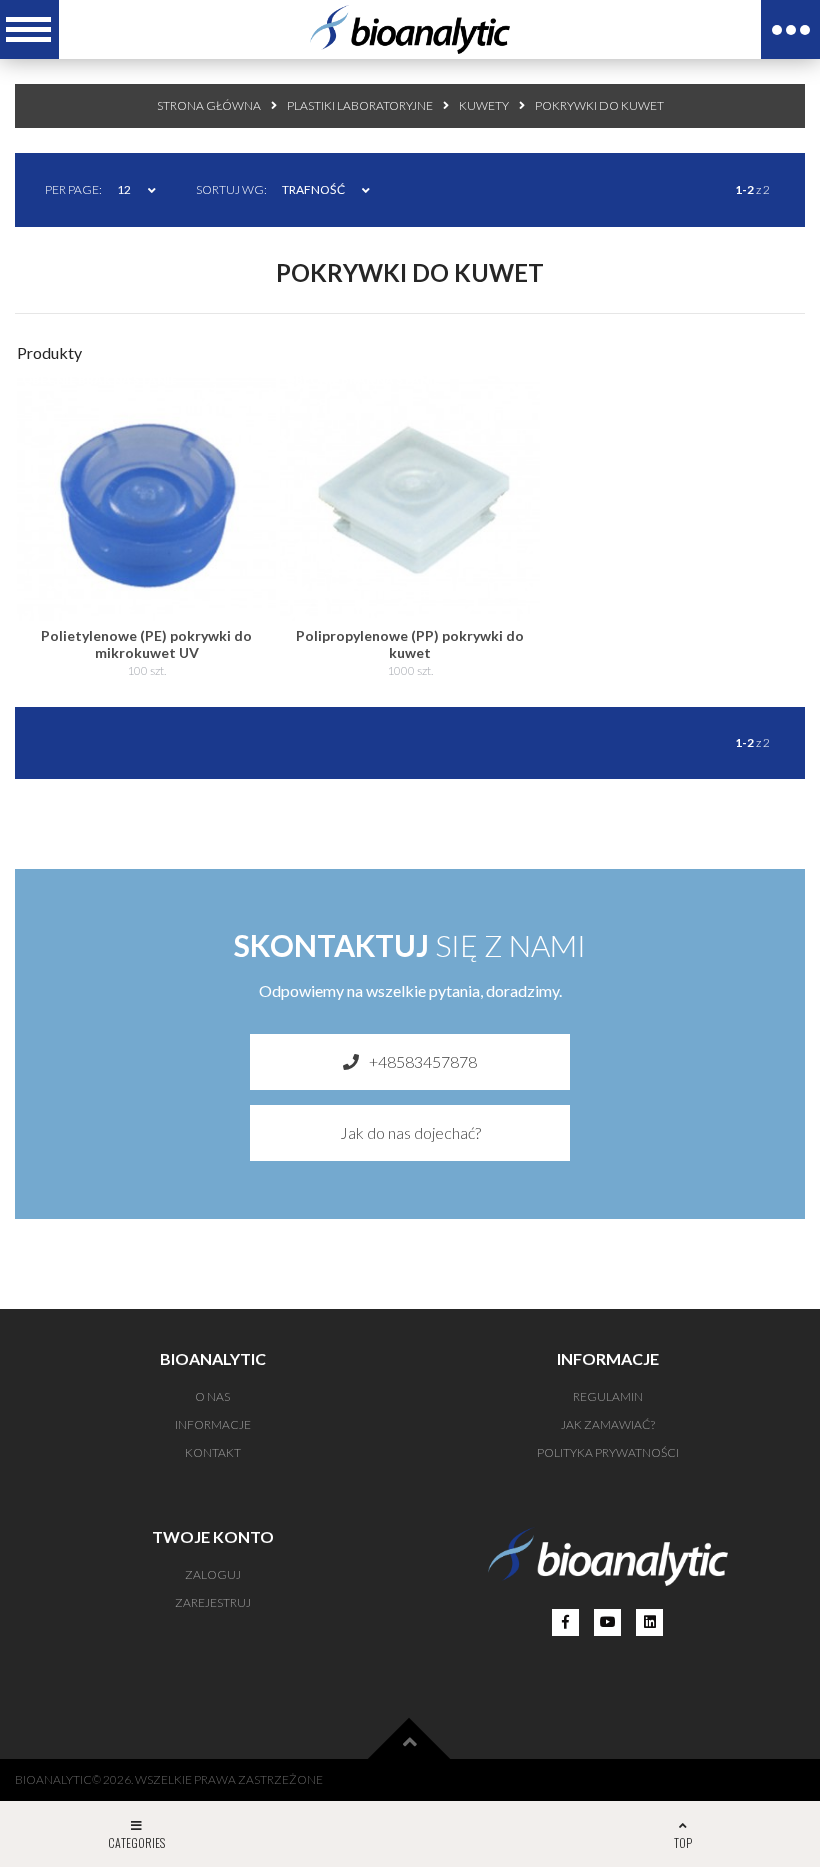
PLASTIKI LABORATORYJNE (360, 105)
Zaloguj (213, 1574)
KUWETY (484, 105)
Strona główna (209, 105)
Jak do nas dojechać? (410, 1132)
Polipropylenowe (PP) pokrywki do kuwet (410, 644)
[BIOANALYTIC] (410, 29)
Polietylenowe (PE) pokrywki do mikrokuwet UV (146, 644)
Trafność (313, 189)
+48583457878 (423, 1061)
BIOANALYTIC (53, 1779)
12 (124, 189)
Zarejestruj (213, 1602)
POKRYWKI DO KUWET (599, 105)
